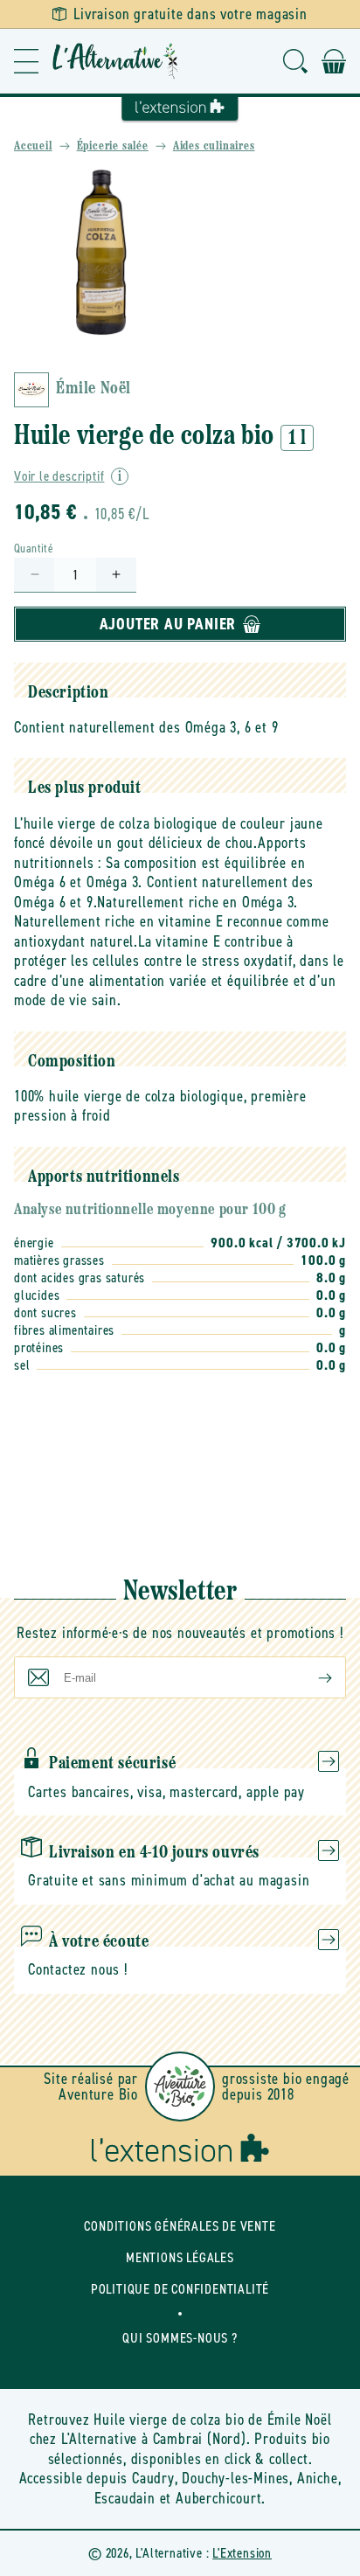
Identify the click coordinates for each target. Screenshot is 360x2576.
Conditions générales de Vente (180, 2226)
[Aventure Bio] (180, 2086)
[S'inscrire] (311, 1677)
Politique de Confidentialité (180, 2289)
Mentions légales (180, 2257)
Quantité (34, 549)
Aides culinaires (214, 146)
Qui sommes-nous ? (180, 2338)
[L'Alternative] (115, 61)
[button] (26, 61)
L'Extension (242, 2553)
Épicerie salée (113, 146)
